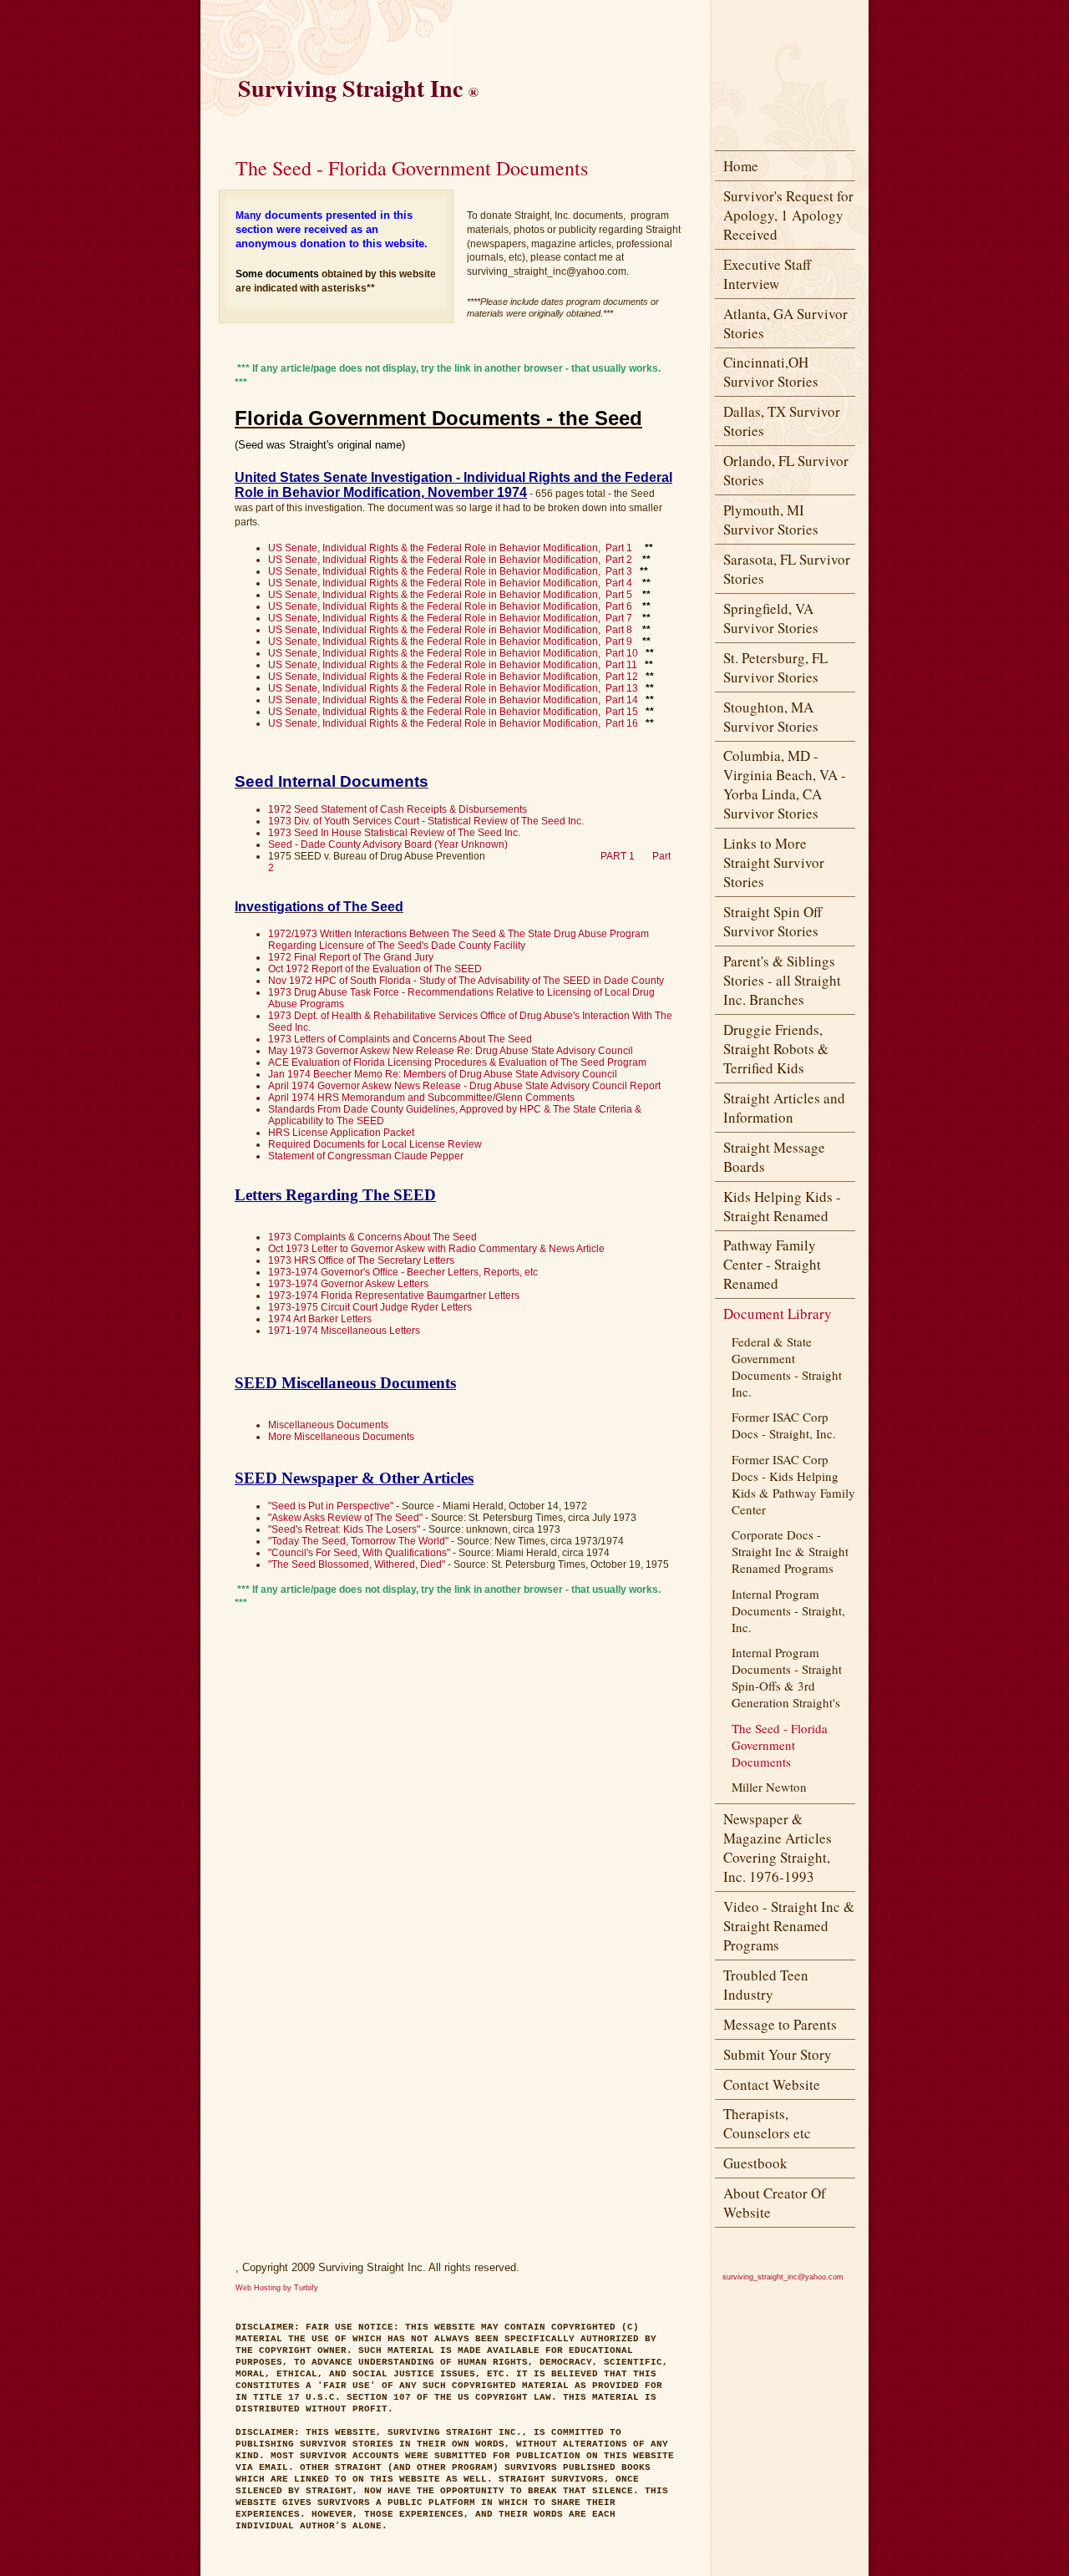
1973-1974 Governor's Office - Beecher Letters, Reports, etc (403, 1272)
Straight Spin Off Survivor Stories (773, 921)
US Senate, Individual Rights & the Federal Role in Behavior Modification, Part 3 (450, 571)
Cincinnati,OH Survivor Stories (771, 372)
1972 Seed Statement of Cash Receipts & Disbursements (398, 809)
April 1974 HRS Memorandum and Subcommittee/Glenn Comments (421, 1098)
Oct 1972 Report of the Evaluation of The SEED (375, 969)
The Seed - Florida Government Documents (780, 1745)
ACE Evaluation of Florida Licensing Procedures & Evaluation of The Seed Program (457, 1062)
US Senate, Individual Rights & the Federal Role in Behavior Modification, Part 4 (450, 583)
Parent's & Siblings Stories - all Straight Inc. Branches (782, 980)
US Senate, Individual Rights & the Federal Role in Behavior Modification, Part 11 (453, 665)
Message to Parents (780, 2024)
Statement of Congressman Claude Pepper (366, 1156)
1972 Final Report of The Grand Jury (351, 957)
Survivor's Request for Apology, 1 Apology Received (788, 215)
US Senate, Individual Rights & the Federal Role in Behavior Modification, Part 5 (450, 595)
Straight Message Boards (774, 1157)
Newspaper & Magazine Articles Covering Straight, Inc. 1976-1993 (778, 1848)
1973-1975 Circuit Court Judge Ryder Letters (370, 1307)
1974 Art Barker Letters (320, 1319)
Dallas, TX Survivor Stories (782, 421)
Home (741, 166)
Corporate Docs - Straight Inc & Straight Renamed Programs (790, 1551)
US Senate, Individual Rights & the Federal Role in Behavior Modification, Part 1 (450, 548)
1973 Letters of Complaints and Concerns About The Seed (400, 1039)
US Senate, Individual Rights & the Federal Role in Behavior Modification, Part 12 (453, 677)
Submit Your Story (778, 2054)
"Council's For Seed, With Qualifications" (359, 1553)
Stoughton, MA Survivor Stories (771, 717)
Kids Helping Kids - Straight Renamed (782, 1206)
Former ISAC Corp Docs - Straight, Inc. (784, 1425)
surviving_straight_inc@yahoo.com (783, 2277)
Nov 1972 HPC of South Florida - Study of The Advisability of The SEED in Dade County (466, 981)
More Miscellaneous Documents (341, 1437)
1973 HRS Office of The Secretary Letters (361, 1260)
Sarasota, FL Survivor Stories (787, 569)
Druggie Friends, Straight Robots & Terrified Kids (776, 1049)
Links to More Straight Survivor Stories (774, 862)
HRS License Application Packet (341, 1133)
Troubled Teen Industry (766, 1985)
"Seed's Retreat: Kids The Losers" (344, 1529)
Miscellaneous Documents (328, 1425)
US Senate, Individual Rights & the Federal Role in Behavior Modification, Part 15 (453, 712)
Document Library (778, 1313)
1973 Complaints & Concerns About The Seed (372, 1237)
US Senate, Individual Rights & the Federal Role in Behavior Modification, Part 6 (450, 606)
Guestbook (755, 2163)
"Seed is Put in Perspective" (331, 1506)
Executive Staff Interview (767, 274)
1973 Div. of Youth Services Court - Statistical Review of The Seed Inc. (426, 821)
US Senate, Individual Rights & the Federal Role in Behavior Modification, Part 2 (450, 560)
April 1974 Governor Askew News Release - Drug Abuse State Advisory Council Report (464, 1086)
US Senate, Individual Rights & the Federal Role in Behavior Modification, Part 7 (450, 618)
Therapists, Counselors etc (767, 2123)
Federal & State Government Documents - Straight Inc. (787, 1367)
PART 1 (618, 856)
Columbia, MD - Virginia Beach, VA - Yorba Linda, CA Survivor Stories (785, 784)
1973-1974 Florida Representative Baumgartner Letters (394, 1296)
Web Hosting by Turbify (277, 2288)
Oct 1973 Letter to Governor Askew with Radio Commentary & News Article (436, 1249)
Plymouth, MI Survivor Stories (771, 520)
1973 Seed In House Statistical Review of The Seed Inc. (394, 833)
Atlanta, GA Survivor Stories (785, 323)
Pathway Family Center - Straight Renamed (772, 1264)
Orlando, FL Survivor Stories (786, 470)
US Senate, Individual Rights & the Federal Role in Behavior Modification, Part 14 (453, 700)
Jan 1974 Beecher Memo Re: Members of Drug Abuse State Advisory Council (443, 1074)
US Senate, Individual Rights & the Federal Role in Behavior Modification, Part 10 (453, 653)
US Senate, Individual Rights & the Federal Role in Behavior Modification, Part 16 (453, 723)
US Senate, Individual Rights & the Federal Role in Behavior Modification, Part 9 (450, 641)
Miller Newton (769, 1787)
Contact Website (772, 2084)
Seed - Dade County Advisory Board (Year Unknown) (388, 844)
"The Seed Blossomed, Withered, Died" (357, 1564)
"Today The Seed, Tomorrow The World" (358, 1541)
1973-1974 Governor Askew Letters (348, 1284)
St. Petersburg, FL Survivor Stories (775, 667)
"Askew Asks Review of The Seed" (345, 1518)
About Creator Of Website (775, 2203)
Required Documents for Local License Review (375, 1144)
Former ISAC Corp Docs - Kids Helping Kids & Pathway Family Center (793, 1484)
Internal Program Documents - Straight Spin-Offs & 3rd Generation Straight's (787, 1677)
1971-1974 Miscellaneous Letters (344, 1331)
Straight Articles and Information (784, 1108)
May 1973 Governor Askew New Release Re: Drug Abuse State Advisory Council (451, 1051)
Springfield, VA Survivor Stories (771, 618)
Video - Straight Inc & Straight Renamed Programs (789, 1926)
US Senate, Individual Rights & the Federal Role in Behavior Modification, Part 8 (450, 630)
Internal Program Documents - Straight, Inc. (788, 1610)
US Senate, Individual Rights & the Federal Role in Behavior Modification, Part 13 (453, 688)
